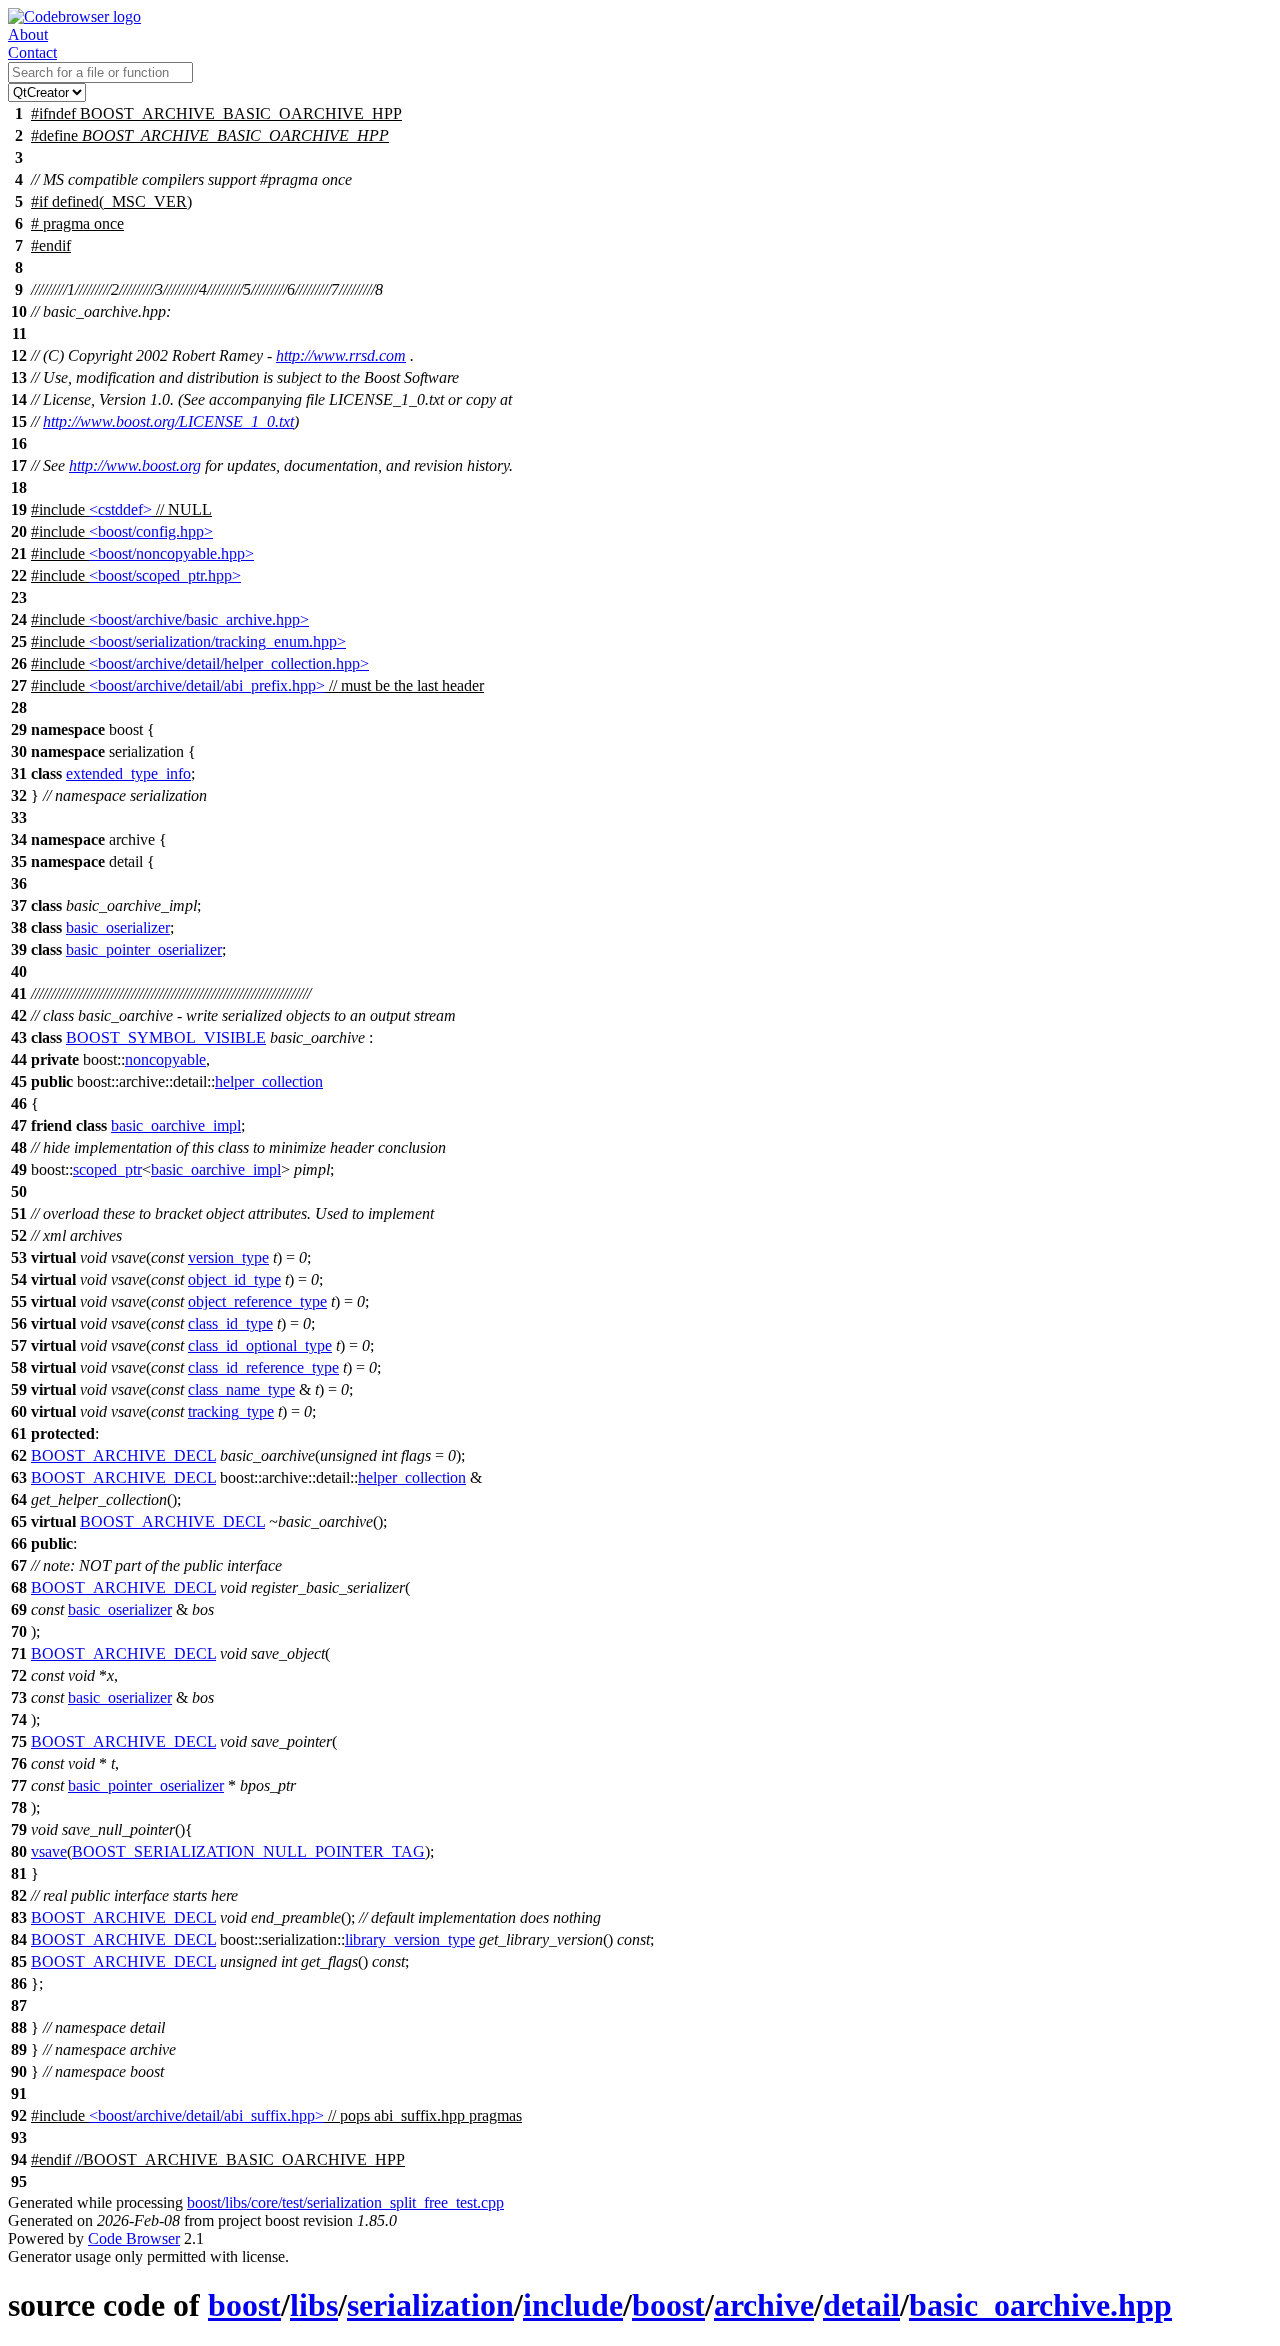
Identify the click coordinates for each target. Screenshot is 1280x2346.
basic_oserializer (118, 927)
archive (764, 2305)
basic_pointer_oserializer (144, 949)
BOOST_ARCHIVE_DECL (123, 1455)
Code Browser (134, 2238)
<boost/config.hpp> (151, 531)
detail (861, 2305)
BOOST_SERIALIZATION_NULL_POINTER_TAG (248, 1851)
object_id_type (234, 1279)
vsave (49, 1851)
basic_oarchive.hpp (1040, 2305)
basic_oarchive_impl (176, 1125)
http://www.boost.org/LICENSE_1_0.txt (168, 421)
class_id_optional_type (260, 1345)
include (573, 2305)
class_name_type (241, 1389)
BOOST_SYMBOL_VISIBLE (166, 1037)
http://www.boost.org (135, 465)
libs (314, 2305)
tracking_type (231, 1411)
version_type (228, 1257)
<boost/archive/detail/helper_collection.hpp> (229, 663)
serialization (430, 2305)
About (28, 34)
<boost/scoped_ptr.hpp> (165, 575)
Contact (32, 52)
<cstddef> (120, 509)
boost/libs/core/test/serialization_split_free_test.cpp (345, 2202)
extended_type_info (128, 773)
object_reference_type (257, 1301)
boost (244, 2305)
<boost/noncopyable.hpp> (171, 553)
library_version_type (410, 1939)
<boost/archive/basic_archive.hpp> (199, 619)
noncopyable (165, 1059)
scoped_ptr (107, 1169)
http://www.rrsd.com (341, 355)
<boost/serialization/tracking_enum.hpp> (217, 641)
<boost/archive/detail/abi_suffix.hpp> (206, 2115)
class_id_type (230, 1323)
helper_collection (269, 1081)
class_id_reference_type (263, 1367)
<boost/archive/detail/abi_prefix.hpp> (207, 685)
